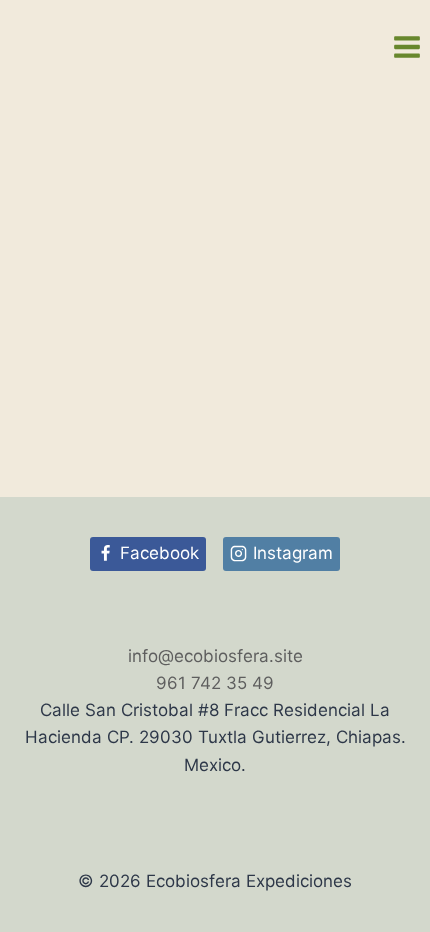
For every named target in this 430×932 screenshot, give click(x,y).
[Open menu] (406, 46)
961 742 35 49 (215, 683)
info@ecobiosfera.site (215, 656)
